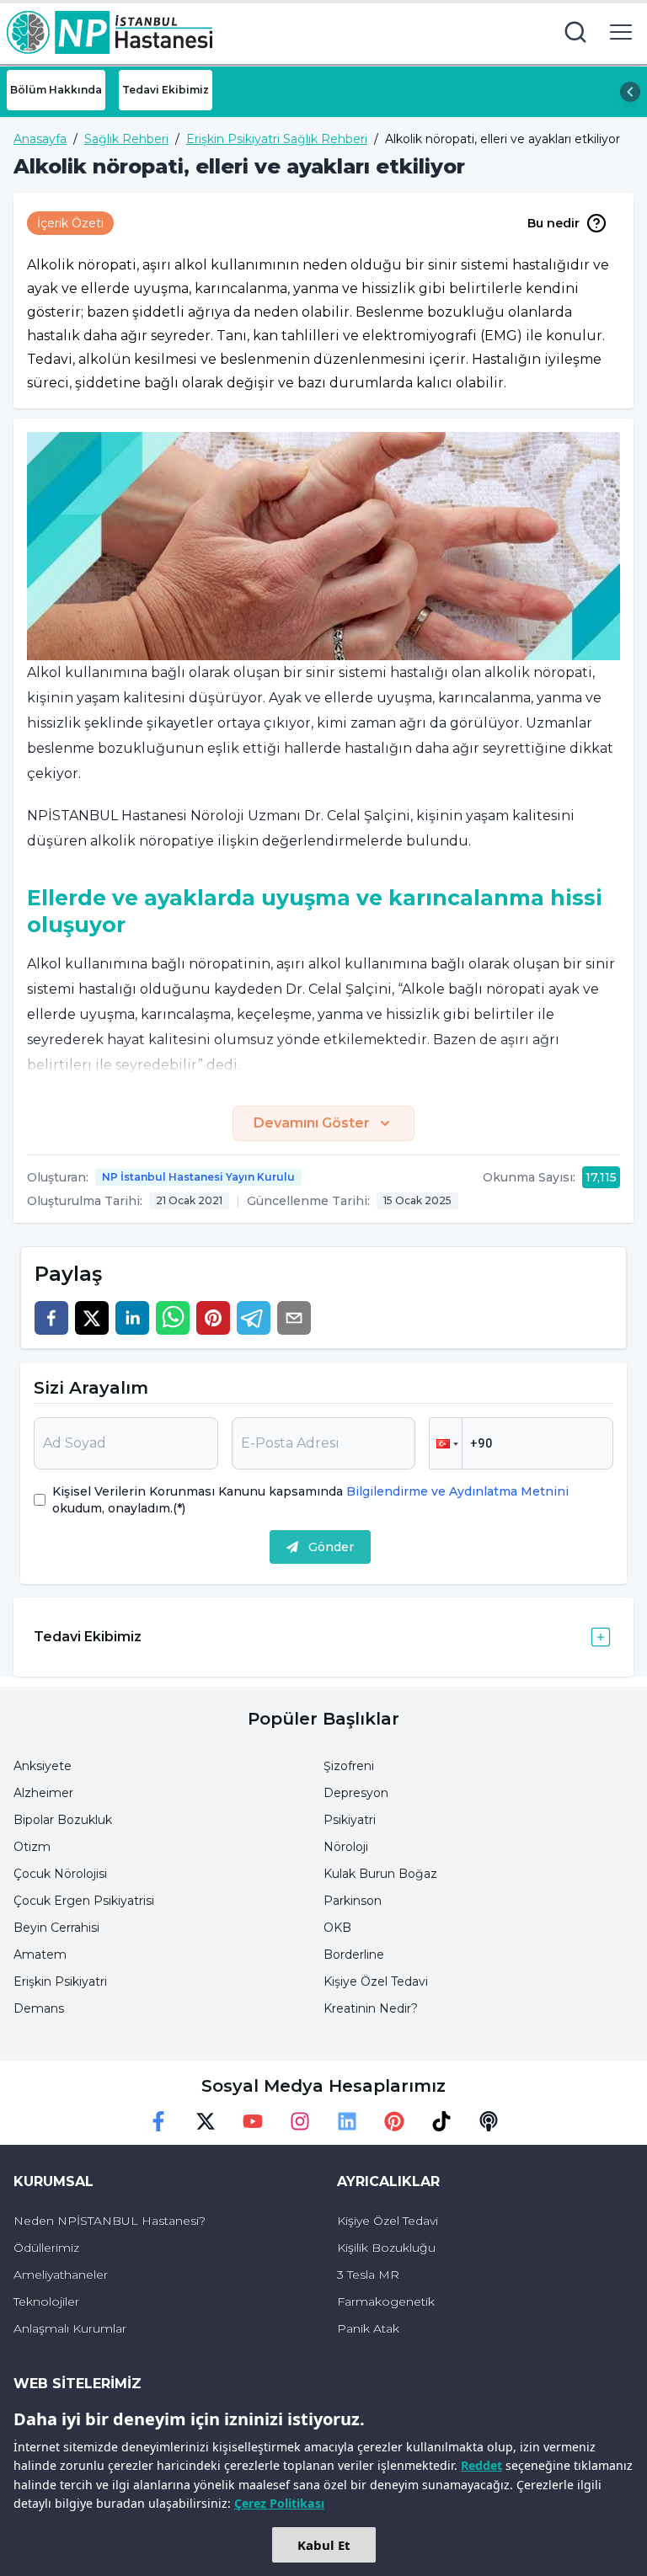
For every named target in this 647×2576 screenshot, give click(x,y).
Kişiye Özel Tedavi (376, 1981)
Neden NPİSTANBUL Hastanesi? (110, 2221)
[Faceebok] (158, 2121)
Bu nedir (553, 223)
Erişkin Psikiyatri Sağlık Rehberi (277, 139)
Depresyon (356, 1793)
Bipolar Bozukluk (63, 1820)
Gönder (331, 1547)
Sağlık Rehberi (126, 139)
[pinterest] (213, 1318)
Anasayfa (40, 139)
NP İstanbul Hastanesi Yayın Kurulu (198, 1177)
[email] (294, 1318)
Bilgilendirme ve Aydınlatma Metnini (456, 1491)
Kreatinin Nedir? (371, 2008)
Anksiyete (43, 1766)
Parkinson (353, 1901)
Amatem (40, 1955)
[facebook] (51, 1318)
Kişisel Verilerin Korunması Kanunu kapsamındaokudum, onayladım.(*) (310, 1500)
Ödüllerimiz (46, 2248)
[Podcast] (489, 2121)
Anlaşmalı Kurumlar (70, 2328)
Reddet (481, 2465)
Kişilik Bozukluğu (386, 2248)
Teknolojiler (46, 2301)
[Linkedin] (347, 2121)
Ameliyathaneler (61, 2275)
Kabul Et (324, 2545)
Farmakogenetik (386, 2301)
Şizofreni (349, 1766)
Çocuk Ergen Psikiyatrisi (84, 1901)
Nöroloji (346, 1847)
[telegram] (254, 1318)
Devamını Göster (312, 1123)
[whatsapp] (173, 1318)
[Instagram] (300, 2121)
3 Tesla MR (368, 2275)
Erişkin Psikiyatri (60, 1981)
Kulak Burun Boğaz (380, 1874)
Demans (39, 2008)
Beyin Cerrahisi (56, 1928)
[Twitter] (206, 2121)
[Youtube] (253, 2121)
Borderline (354, 1955)
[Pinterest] (394, 2121)
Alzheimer (43, 1793)
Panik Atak (368, 2328)
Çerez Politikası (279, 2503)
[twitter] (92, 1318)
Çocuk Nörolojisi (60, 1874)
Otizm (32, 1847)
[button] (446, 1443)
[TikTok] (441, 2121)
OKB (337, 1928)
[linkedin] (132, 1318)
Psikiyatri (350, 1820)
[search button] (575, 32)
